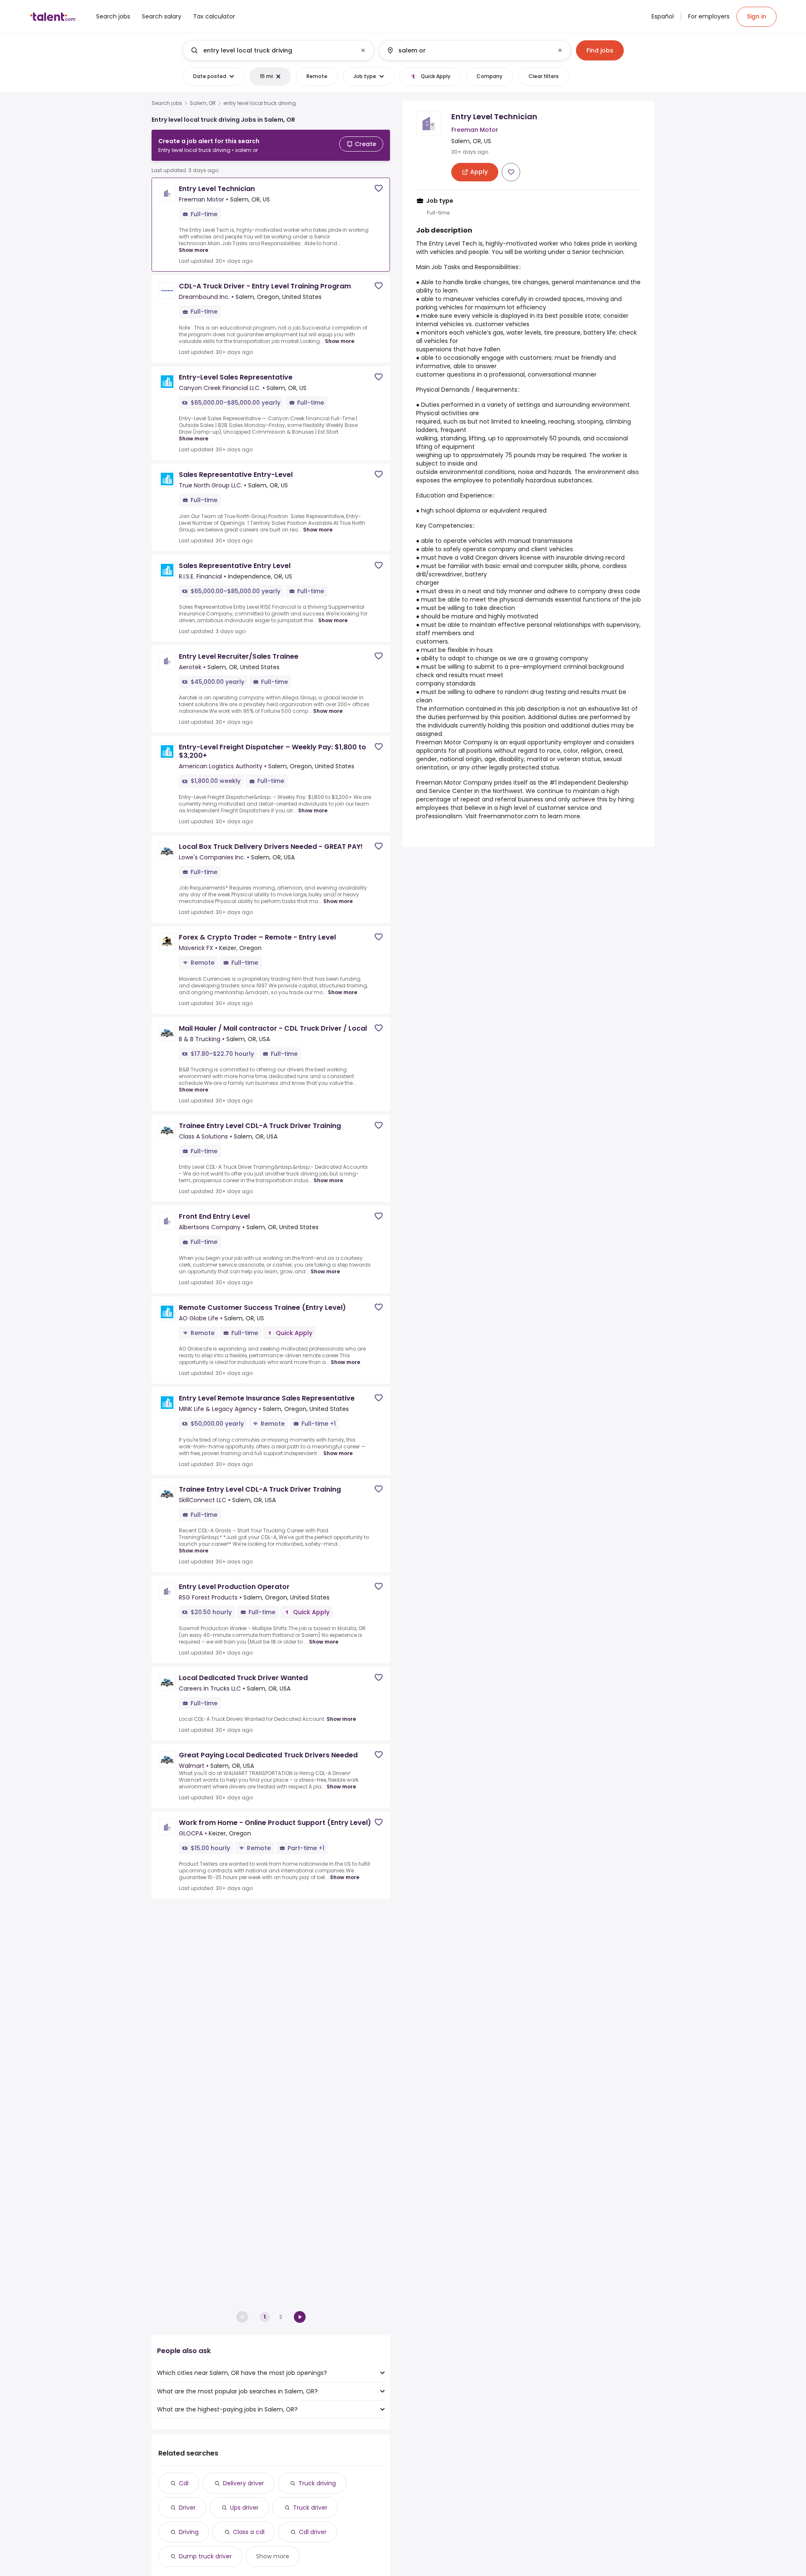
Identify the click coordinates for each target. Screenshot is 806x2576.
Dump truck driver (205, 2556)
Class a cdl (249, 2532)
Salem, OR (203, 103)
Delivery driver (243, 2483)
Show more (194, 250)
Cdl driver (313, 2532)
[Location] (468, 50)
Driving (189, 2532)
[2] (300, 2317)
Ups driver (244, 2508)
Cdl (184, 2483)
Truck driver (310, 2508)
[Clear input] (363, 50)
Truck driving (317, 2483)
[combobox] (278, 50)
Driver (187, 2508)
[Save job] (379, 188)
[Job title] (271, 50)
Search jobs (167, 103)
